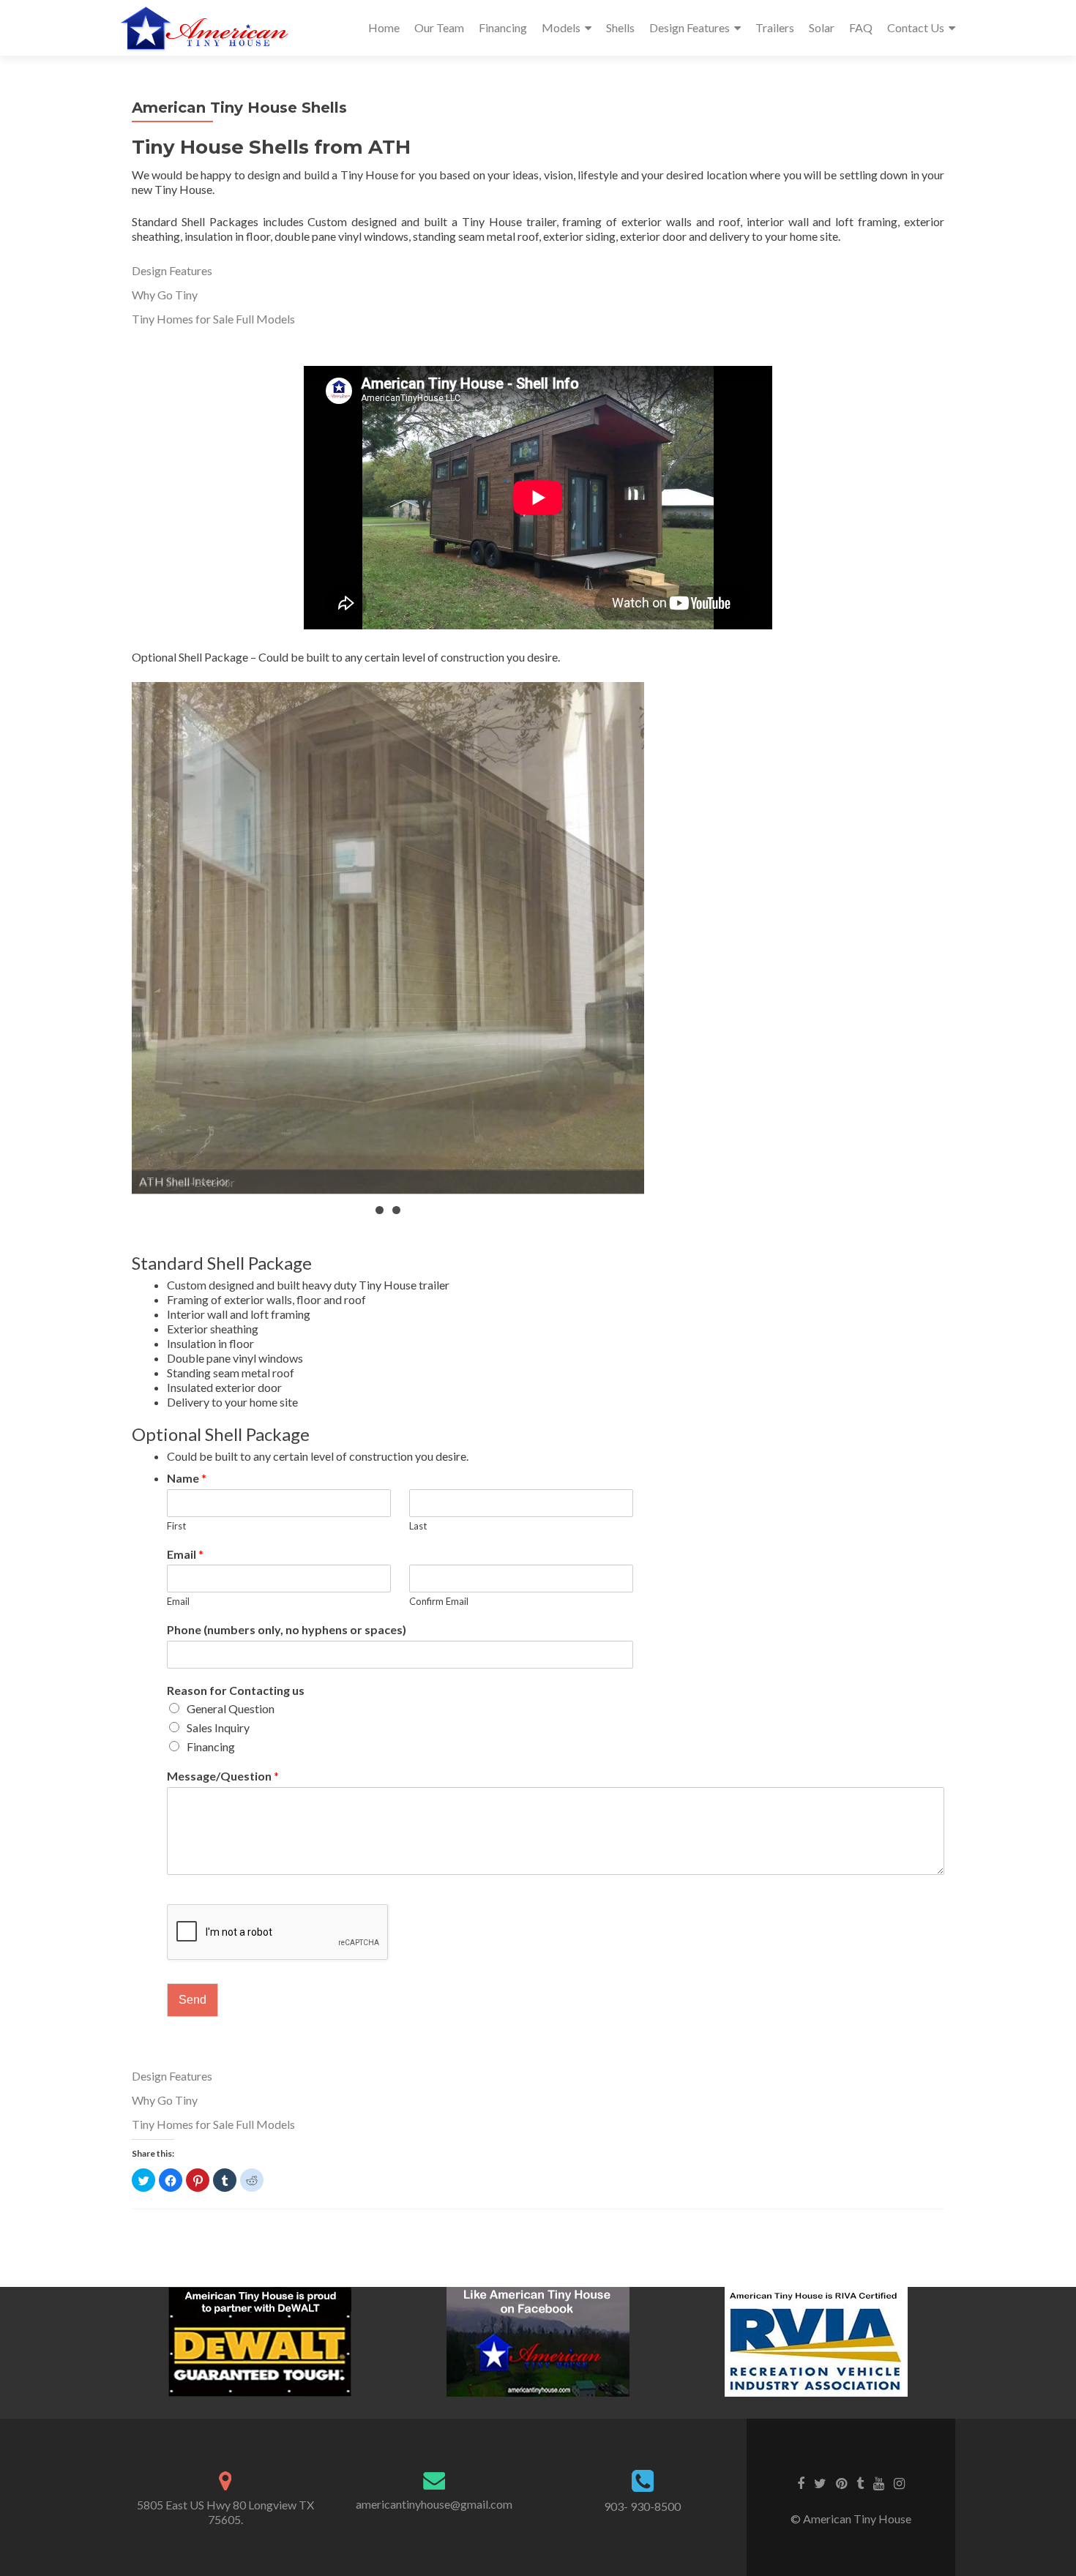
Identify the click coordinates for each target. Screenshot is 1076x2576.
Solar (822, 27)
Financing (503, 27)
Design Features (690, 27)
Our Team (439, 27)
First (176, 1526)
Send (193, 2000)
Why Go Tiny (165, 295)
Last (418, 1526)
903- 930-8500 (642, 2506)
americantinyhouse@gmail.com (434, 2504)
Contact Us (916, 27)
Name (187, 1478)
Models (561, 27)
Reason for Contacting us (236, 1690)
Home (384, 27)
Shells (620, 27)
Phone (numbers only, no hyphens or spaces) (287, 1629)
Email (185, 1554)
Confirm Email (439, 1601)
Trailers (775, 27)
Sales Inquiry (218, 1727)
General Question (231, 1708)
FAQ (861, 27)
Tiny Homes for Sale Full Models (213, 319)
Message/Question (223, 1776)
